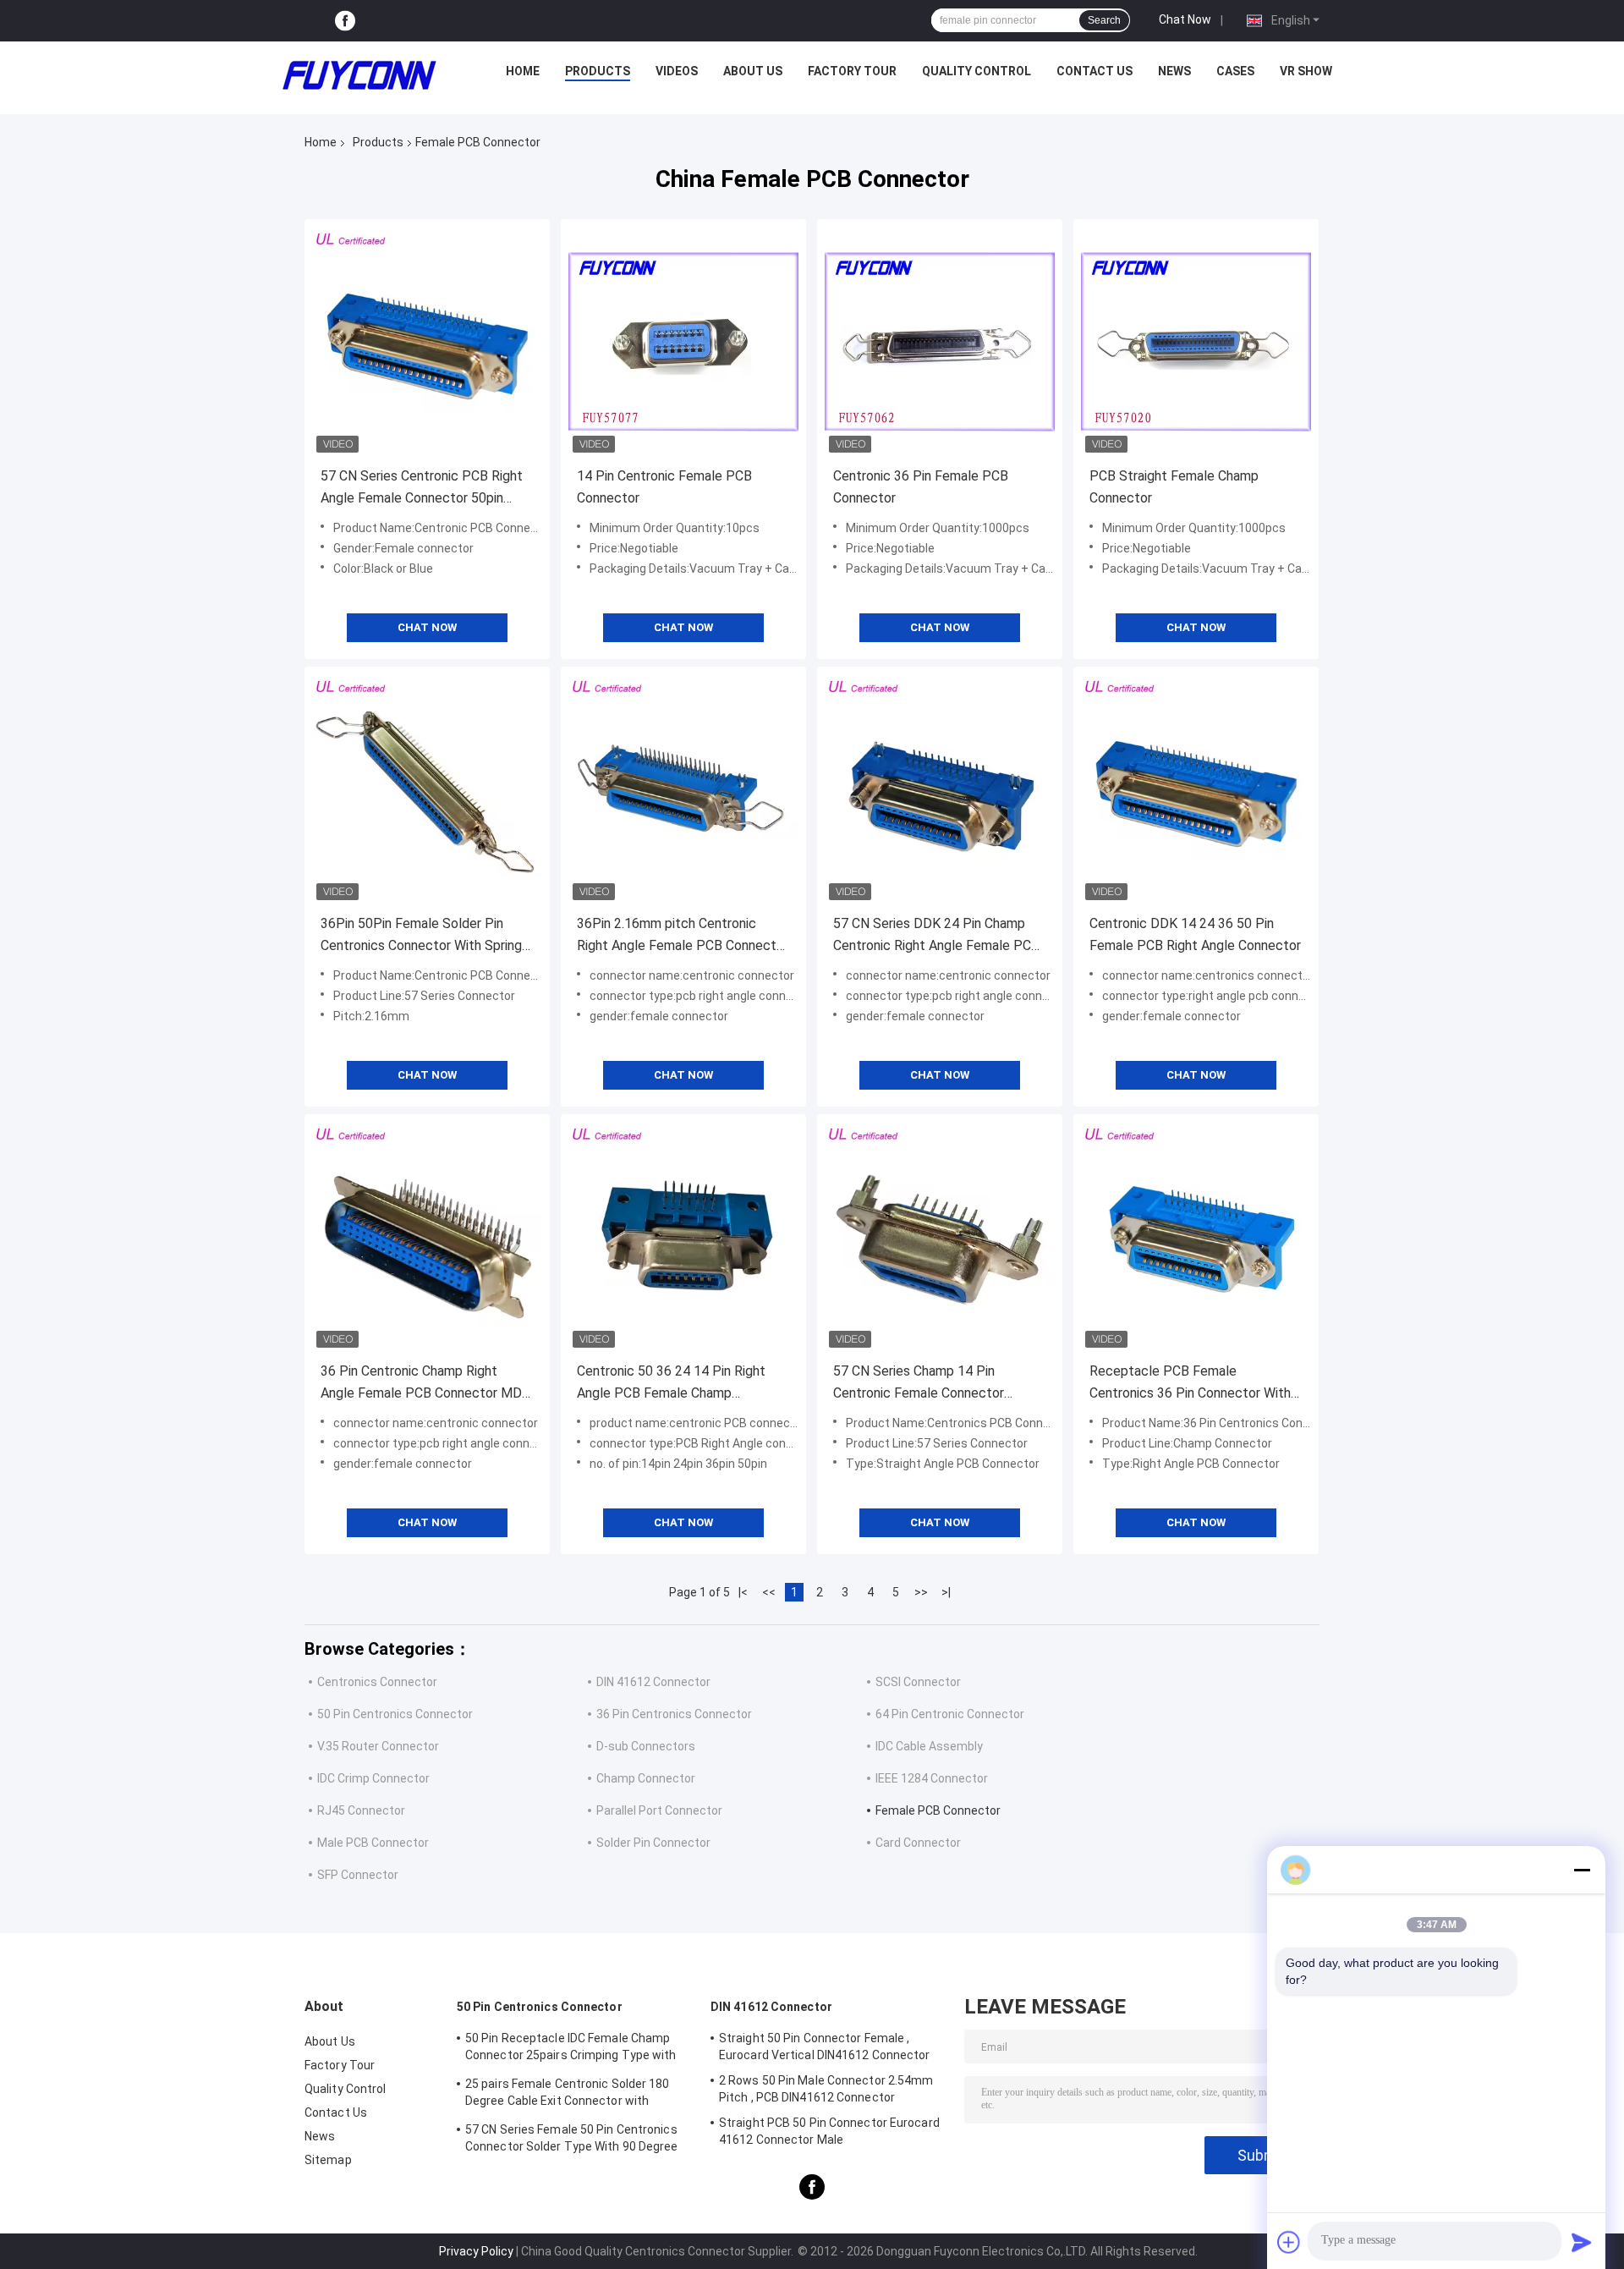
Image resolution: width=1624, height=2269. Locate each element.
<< (769, 1592)
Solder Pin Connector (653, 1843)
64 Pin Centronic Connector (950, 1714)
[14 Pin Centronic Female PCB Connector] (683, 342)
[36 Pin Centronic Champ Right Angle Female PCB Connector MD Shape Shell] (427, 1237)
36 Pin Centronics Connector (674, 1714)
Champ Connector (646, 1778)
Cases (1235, 71)
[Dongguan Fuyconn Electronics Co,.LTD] (359, 75)
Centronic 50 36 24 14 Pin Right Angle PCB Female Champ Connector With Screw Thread (671, 1384)
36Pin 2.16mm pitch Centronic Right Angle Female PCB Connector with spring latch (683, 936)
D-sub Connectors (646, 1746)
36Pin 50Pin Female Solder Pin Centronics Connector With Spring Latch (421, 936)
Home (523, 71)
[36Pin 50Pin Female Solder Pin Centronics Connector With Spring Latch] (427, 789)
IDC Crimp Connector (373, 1778)
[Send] (1582, 2242)
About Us (753, 71)
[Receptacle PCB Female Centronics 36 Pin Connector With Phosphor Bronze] (1196, 1237)
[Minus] (1582, 1870)
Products (598, 71)
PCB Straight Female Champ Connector (1174, 487)
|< (743, 1592)
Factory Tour (852, 71)
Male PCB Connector (373, 1843)
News (1174, 71)
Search (1104, 20)
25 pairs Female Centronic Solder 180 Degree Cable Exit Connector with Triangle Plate (568, 2095)
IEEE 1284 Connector (932, 1778)
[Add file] (1289, 2242)
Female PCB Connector (938, 1810)
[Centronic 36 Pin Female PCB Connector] (940, 342)
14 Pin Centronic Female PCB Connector (664, 487)
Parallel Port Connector (659, 1810)
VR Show (1306, 71)
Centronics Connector (377, 1682)
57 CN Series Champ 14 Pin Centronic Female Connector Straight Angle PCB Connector (924, 1384)
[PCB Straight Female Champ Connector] (1196, 342)
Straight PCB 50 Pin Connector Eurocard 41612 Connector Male (829, 2131)
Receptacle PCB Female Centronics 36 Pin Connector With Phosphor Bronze (1190, 1384)
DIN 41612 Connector (653, 1682)
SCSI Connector (918, 1682)
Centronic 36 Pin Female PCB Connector (921, 487)
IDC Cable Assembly (929, 1746)
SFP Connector (358, 1875)
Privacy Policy (476, 2251)
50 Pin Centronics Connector (395, 1714)
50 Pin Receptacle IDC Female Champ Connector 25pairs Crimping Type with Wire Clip (571, 2049)
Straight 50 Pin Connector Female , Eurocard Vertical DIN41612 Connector (825, 2046)
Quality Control (977, 71)
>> (921, 1592)
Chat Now (1185, 19)
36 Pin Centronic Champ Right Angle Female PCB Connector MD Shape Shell (421, 1384)
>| (946, 1592)
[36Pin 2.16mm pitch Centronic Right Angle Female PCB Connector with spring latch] (683, 789)
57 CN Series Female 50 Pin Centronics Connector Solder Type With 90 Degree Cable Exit (572, 2140)
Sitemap (328, 2160)
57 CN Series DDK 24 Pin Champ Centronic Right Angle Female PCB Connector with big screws (936, 936)
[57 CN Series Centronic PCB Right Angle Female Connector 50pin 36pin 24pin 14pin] (427, 342)
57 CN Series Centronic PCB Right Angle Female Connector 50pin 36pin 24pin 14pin (422, 489)
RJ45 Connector (361, 1810)
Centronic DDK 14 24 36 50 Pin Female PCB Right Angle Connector (1195, 934)
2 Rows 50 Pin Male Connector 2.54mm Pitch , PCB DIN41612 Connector (826, 2089)
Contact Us (1095, 71)
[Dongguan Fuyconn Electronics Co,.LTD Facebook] (345, 21)
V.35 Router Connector (378, 1746)
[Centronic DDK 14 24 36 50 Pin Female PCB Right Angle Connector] (1196, 789)
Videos (677, 71)
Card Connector (918, 1843)
